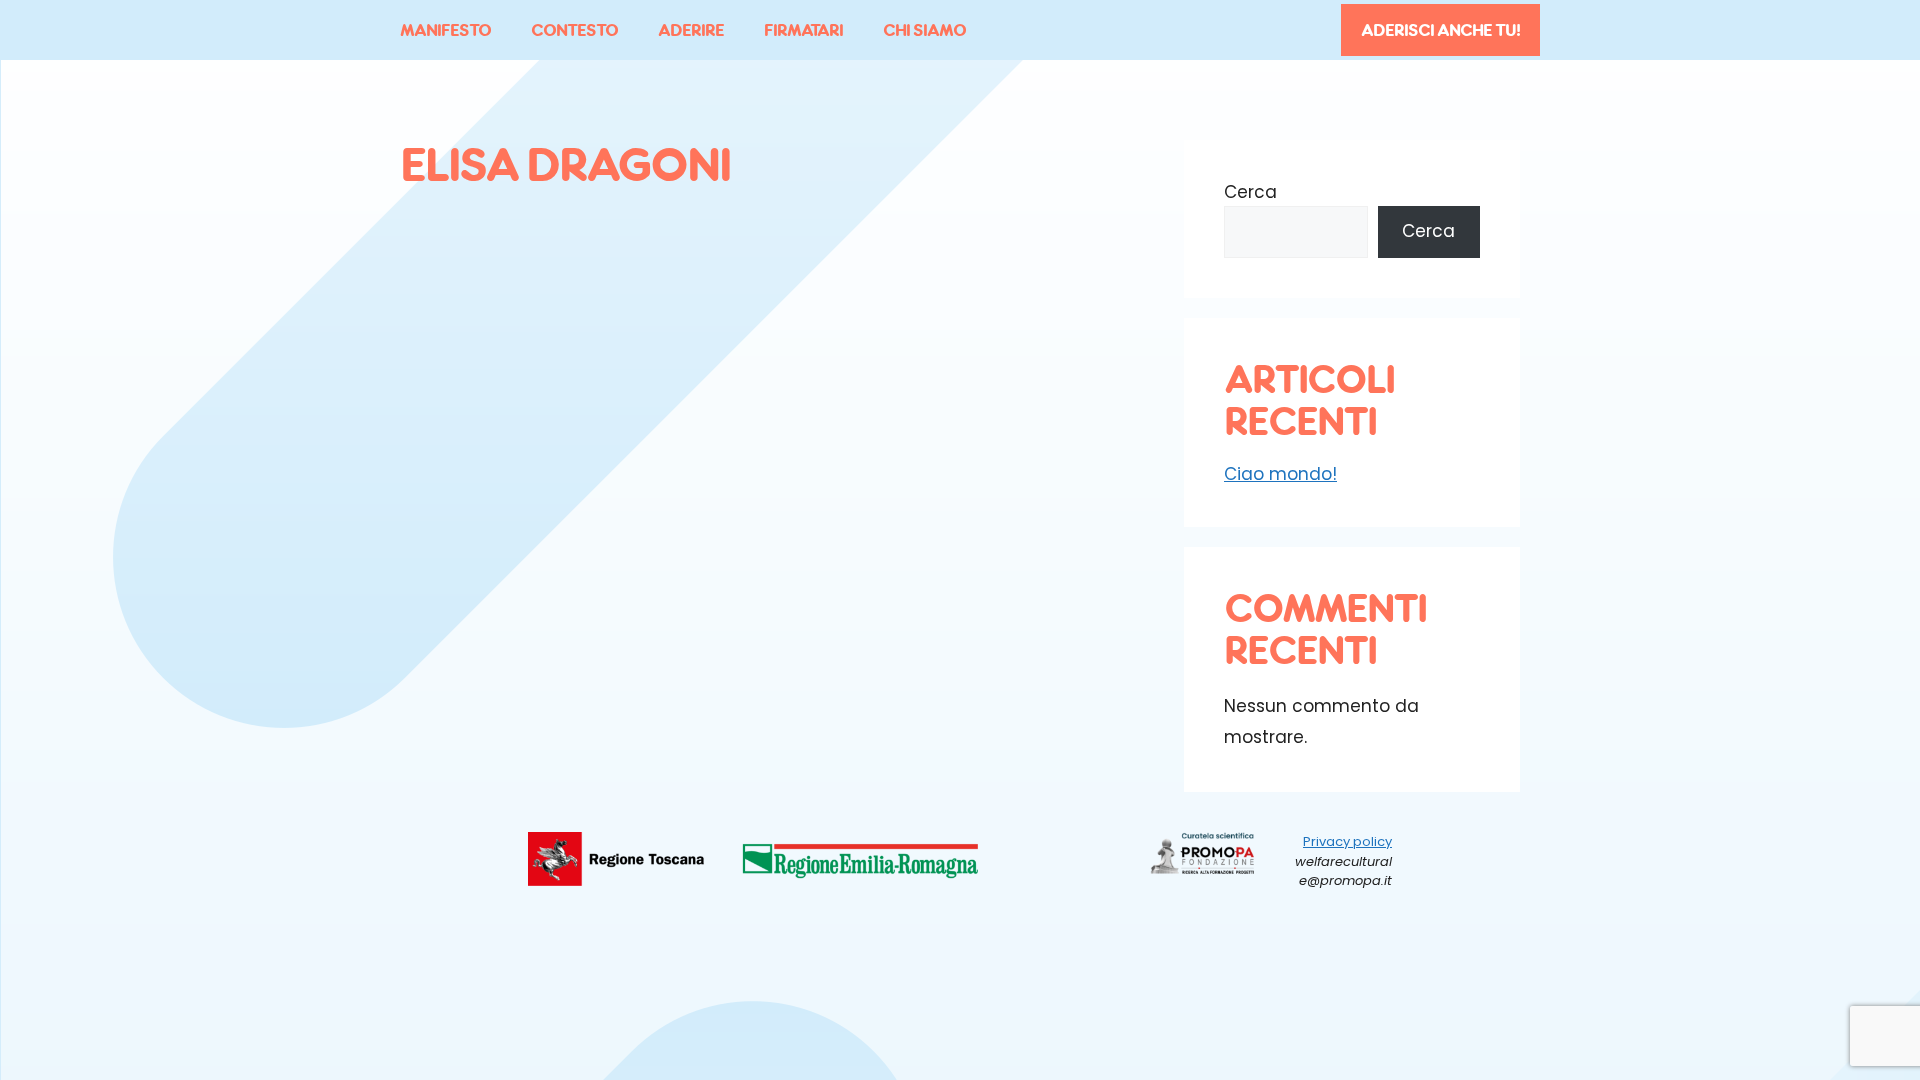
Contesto (574, 30)
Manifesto (445, 30)
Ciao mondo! (1280, 474)
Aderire (691, 30)
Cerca (1250, 192)
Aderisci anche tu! (1440, 30)
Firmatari (803, 30)
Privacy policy (1347, 841)
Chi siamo (924, 30)
